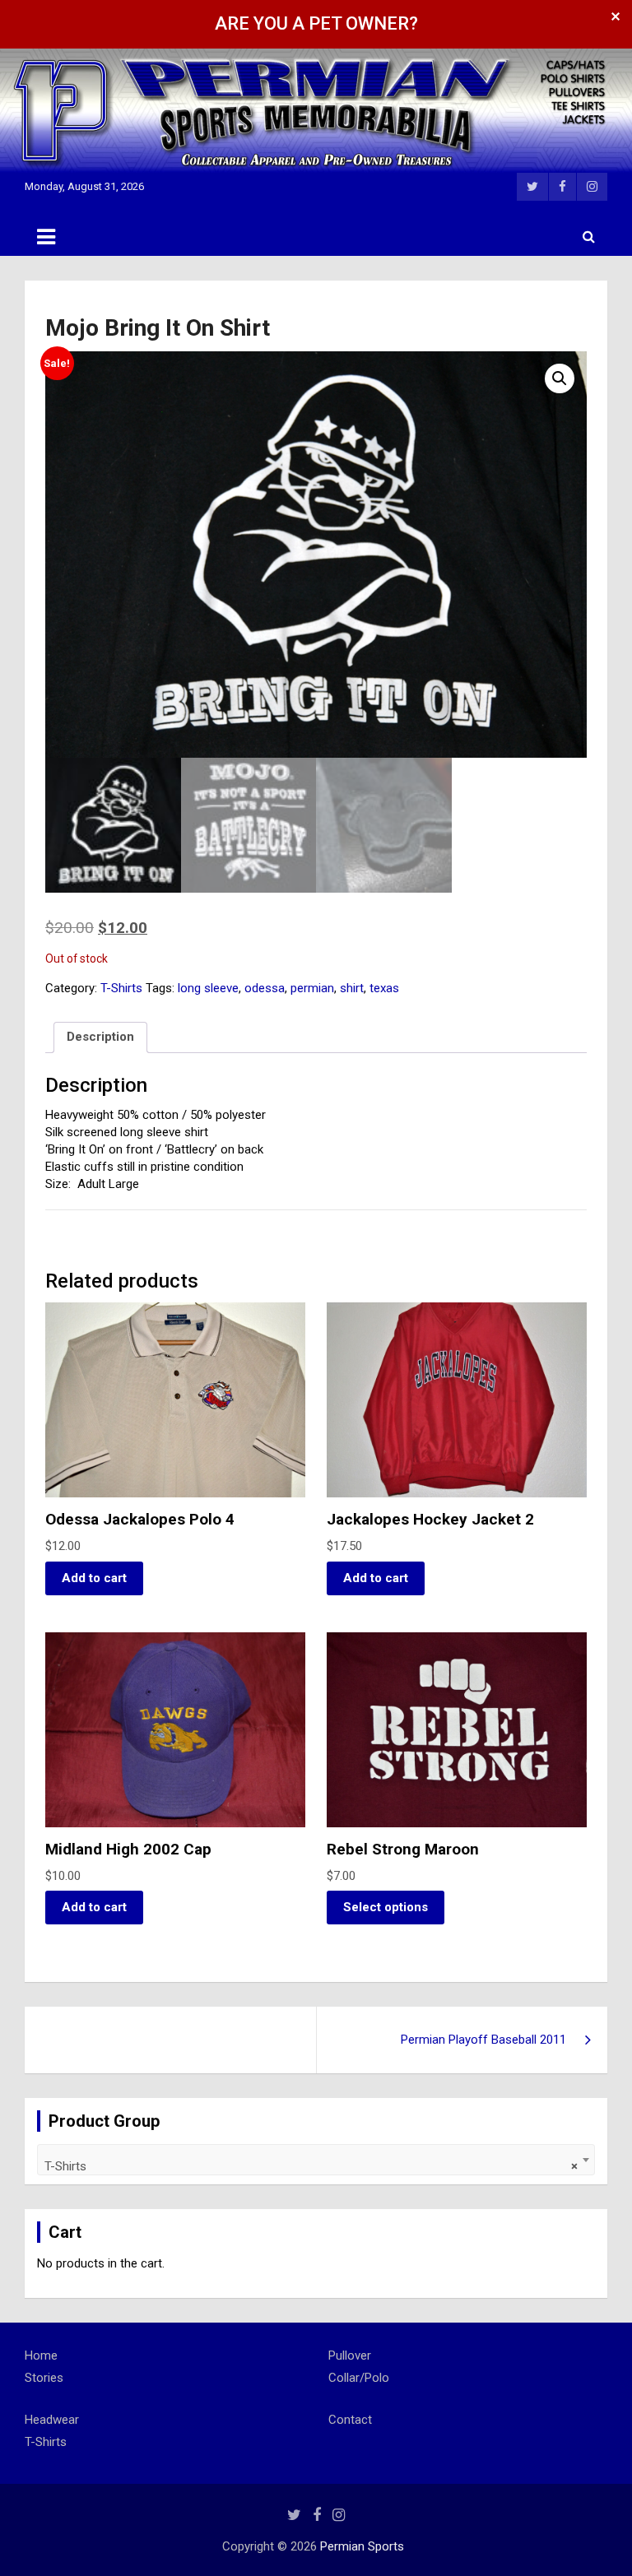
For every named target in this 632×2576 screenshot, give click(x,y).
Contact (350, 2420)
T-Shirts (121, 988)
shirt (352, 988)
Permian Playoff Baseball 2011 (483, 2040)
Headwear (52, 2420)
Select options (386, 1907)
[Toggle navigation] (46, 237)
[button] (560, 378)
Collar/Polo (359, 2378)
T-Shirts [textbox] (311, 2166)
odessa (265, 988)
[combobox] (316, 2160)
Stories (44, 2378)
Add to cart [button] (94, 1578)
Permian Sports (362, 2546)
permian (312, 988)
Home (41, 2356)
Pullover (350, 2356)
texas (384, 988)
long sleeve (208, 988)
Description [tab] (100, 1037)
